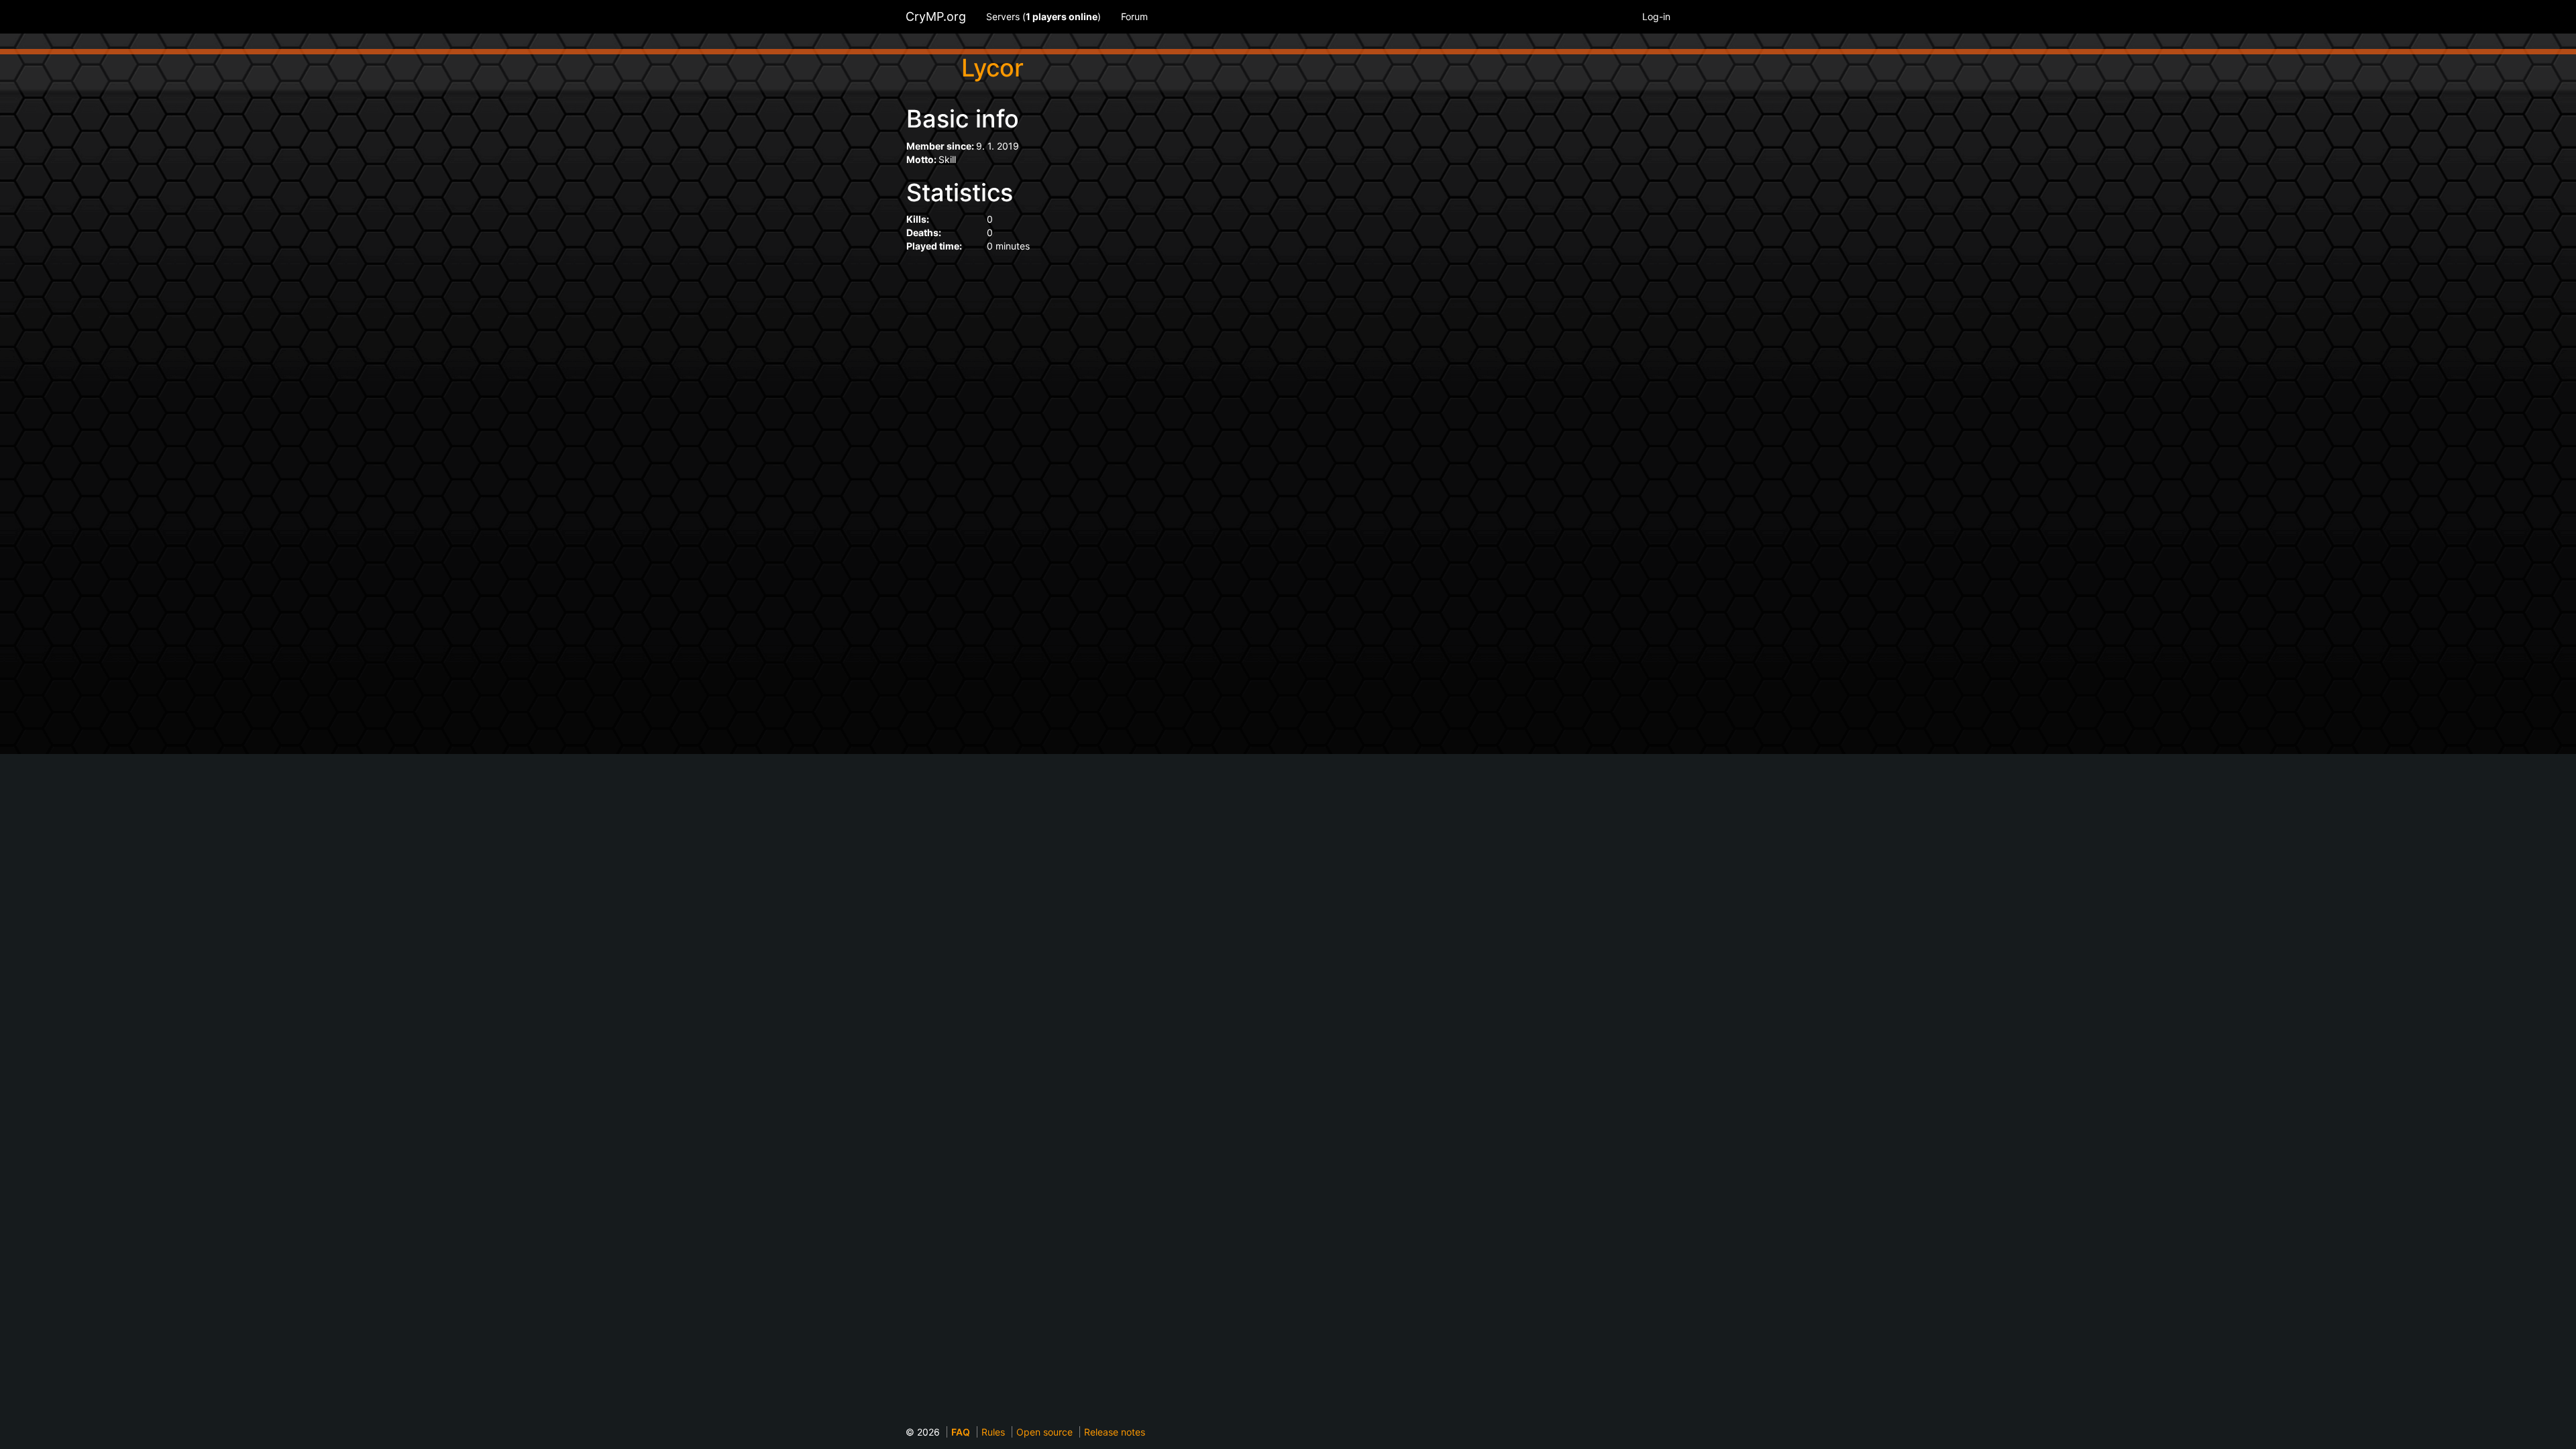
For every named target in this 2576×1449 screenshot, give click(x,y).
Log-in (1656, 16)
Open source (1044, 1432)
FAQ (961, 1432)
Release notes (1115, 1432)
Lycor (992, 68)
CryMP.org (936, 16)
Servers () (1043, 16)
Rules (993, 1432)
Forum (1134, 16)
